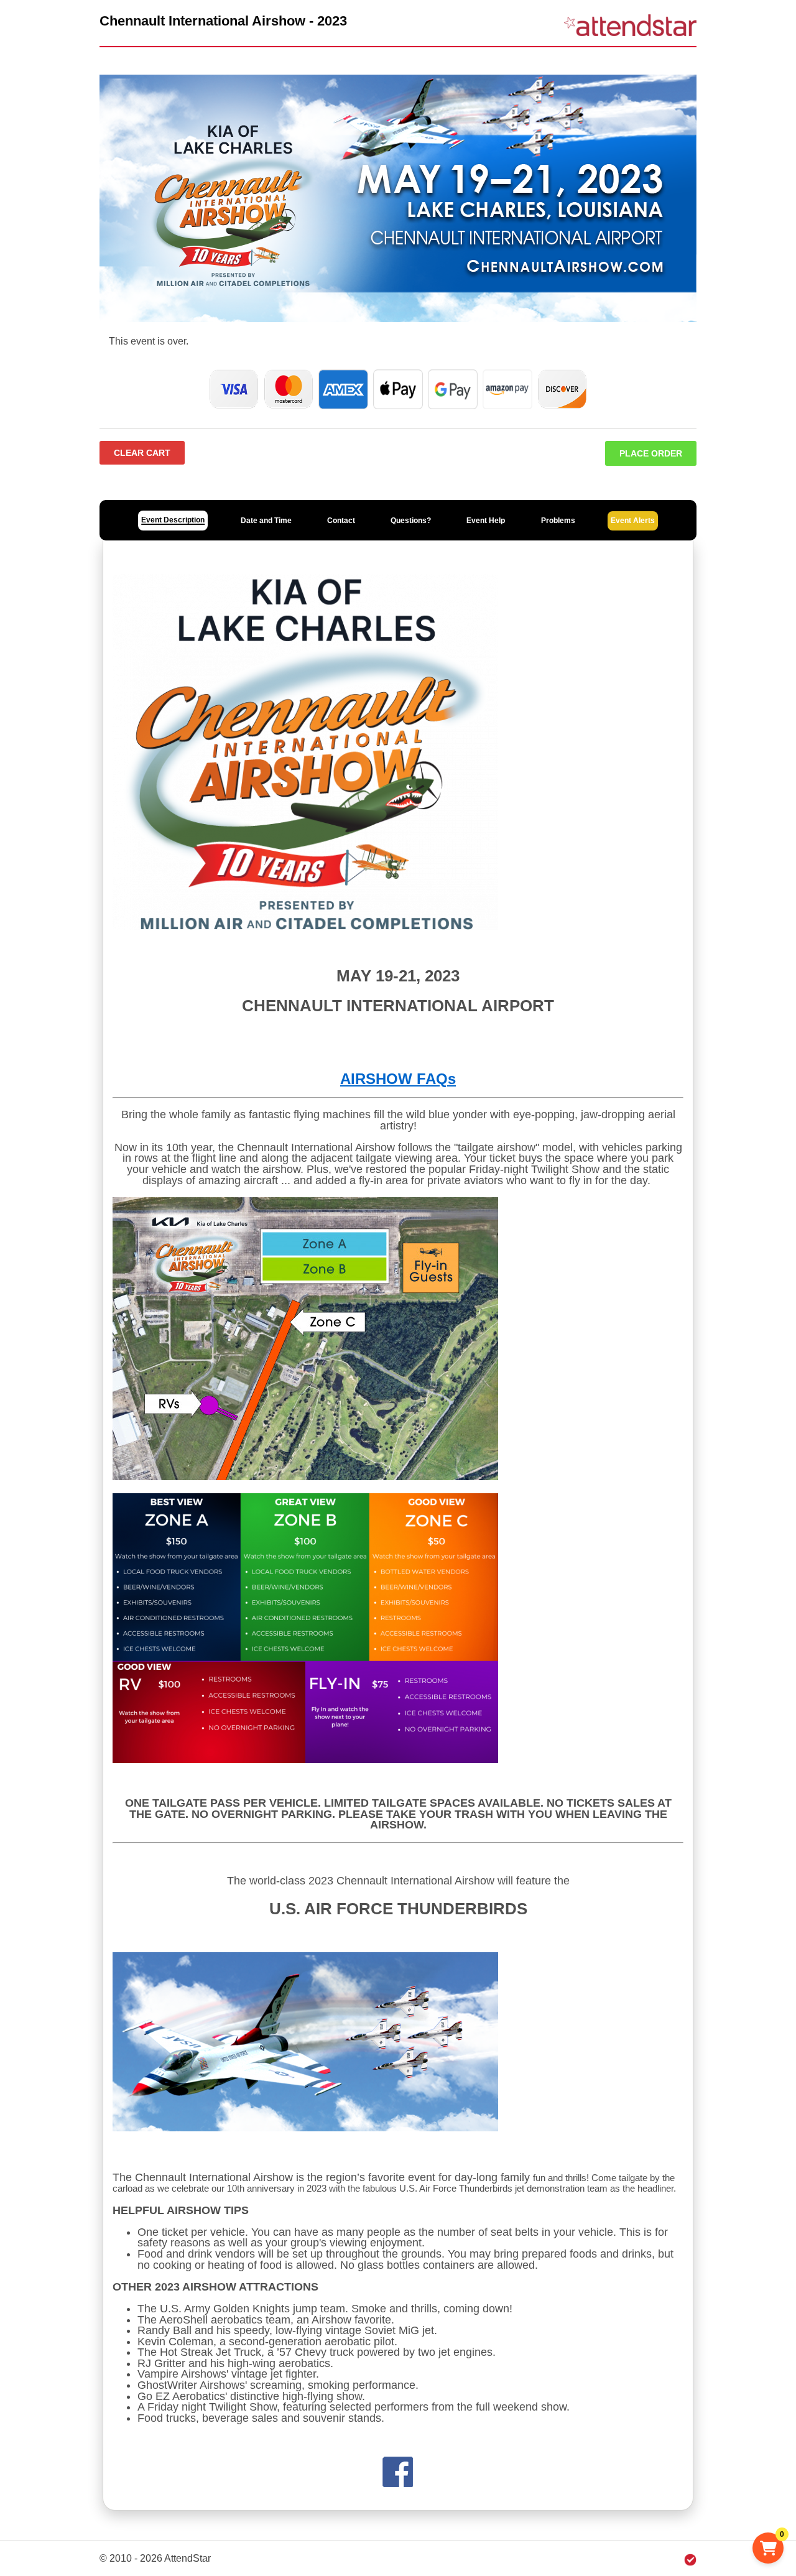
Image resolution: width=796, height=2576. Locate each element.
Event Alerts (633, 521)
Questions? (411, 521)
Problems (558, 521)
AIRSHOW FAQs (398, 1079)
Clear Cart (142, 453)
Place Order (651, 453)
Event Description (173, 520)
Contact (341, 521)
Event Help (486, 521)
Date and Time (266, 521)
